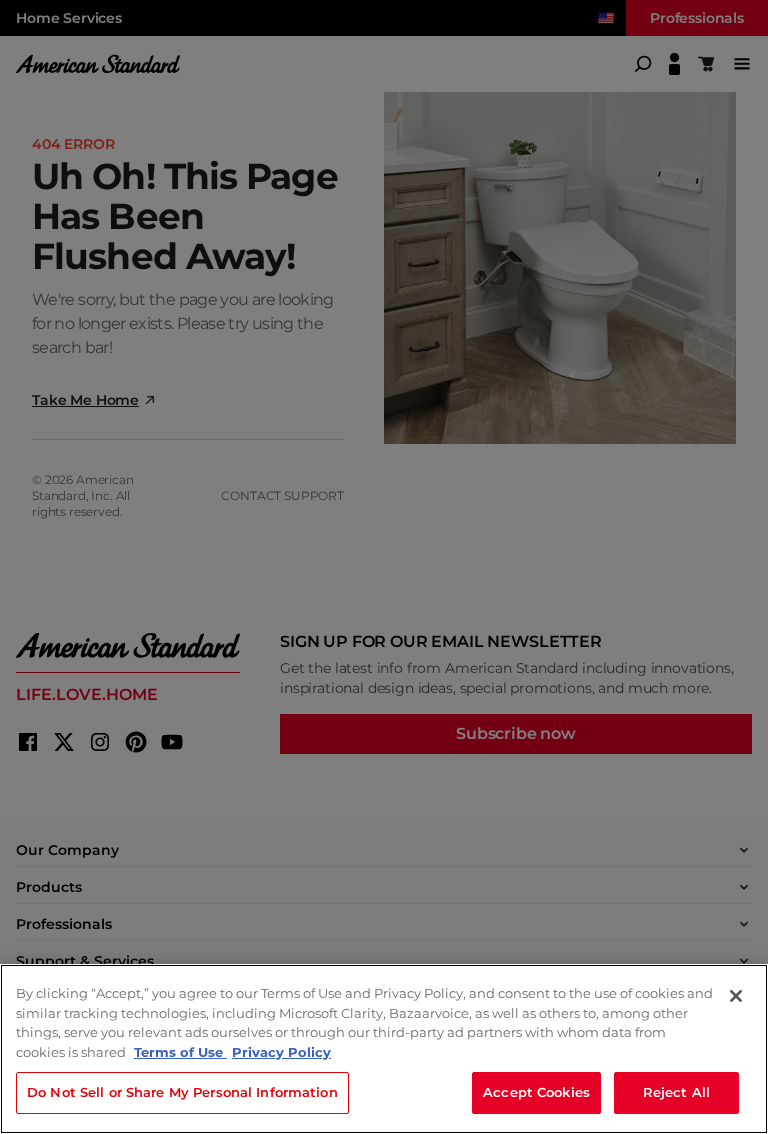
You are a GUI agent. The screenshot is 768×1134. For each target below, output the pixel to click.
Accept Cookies (536, 1092)
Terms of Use (180, 1052)
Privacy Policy (281, 1052)
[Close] (736, 996)
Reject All (676, 1092)
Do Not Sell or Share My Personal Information (182, 1092)
